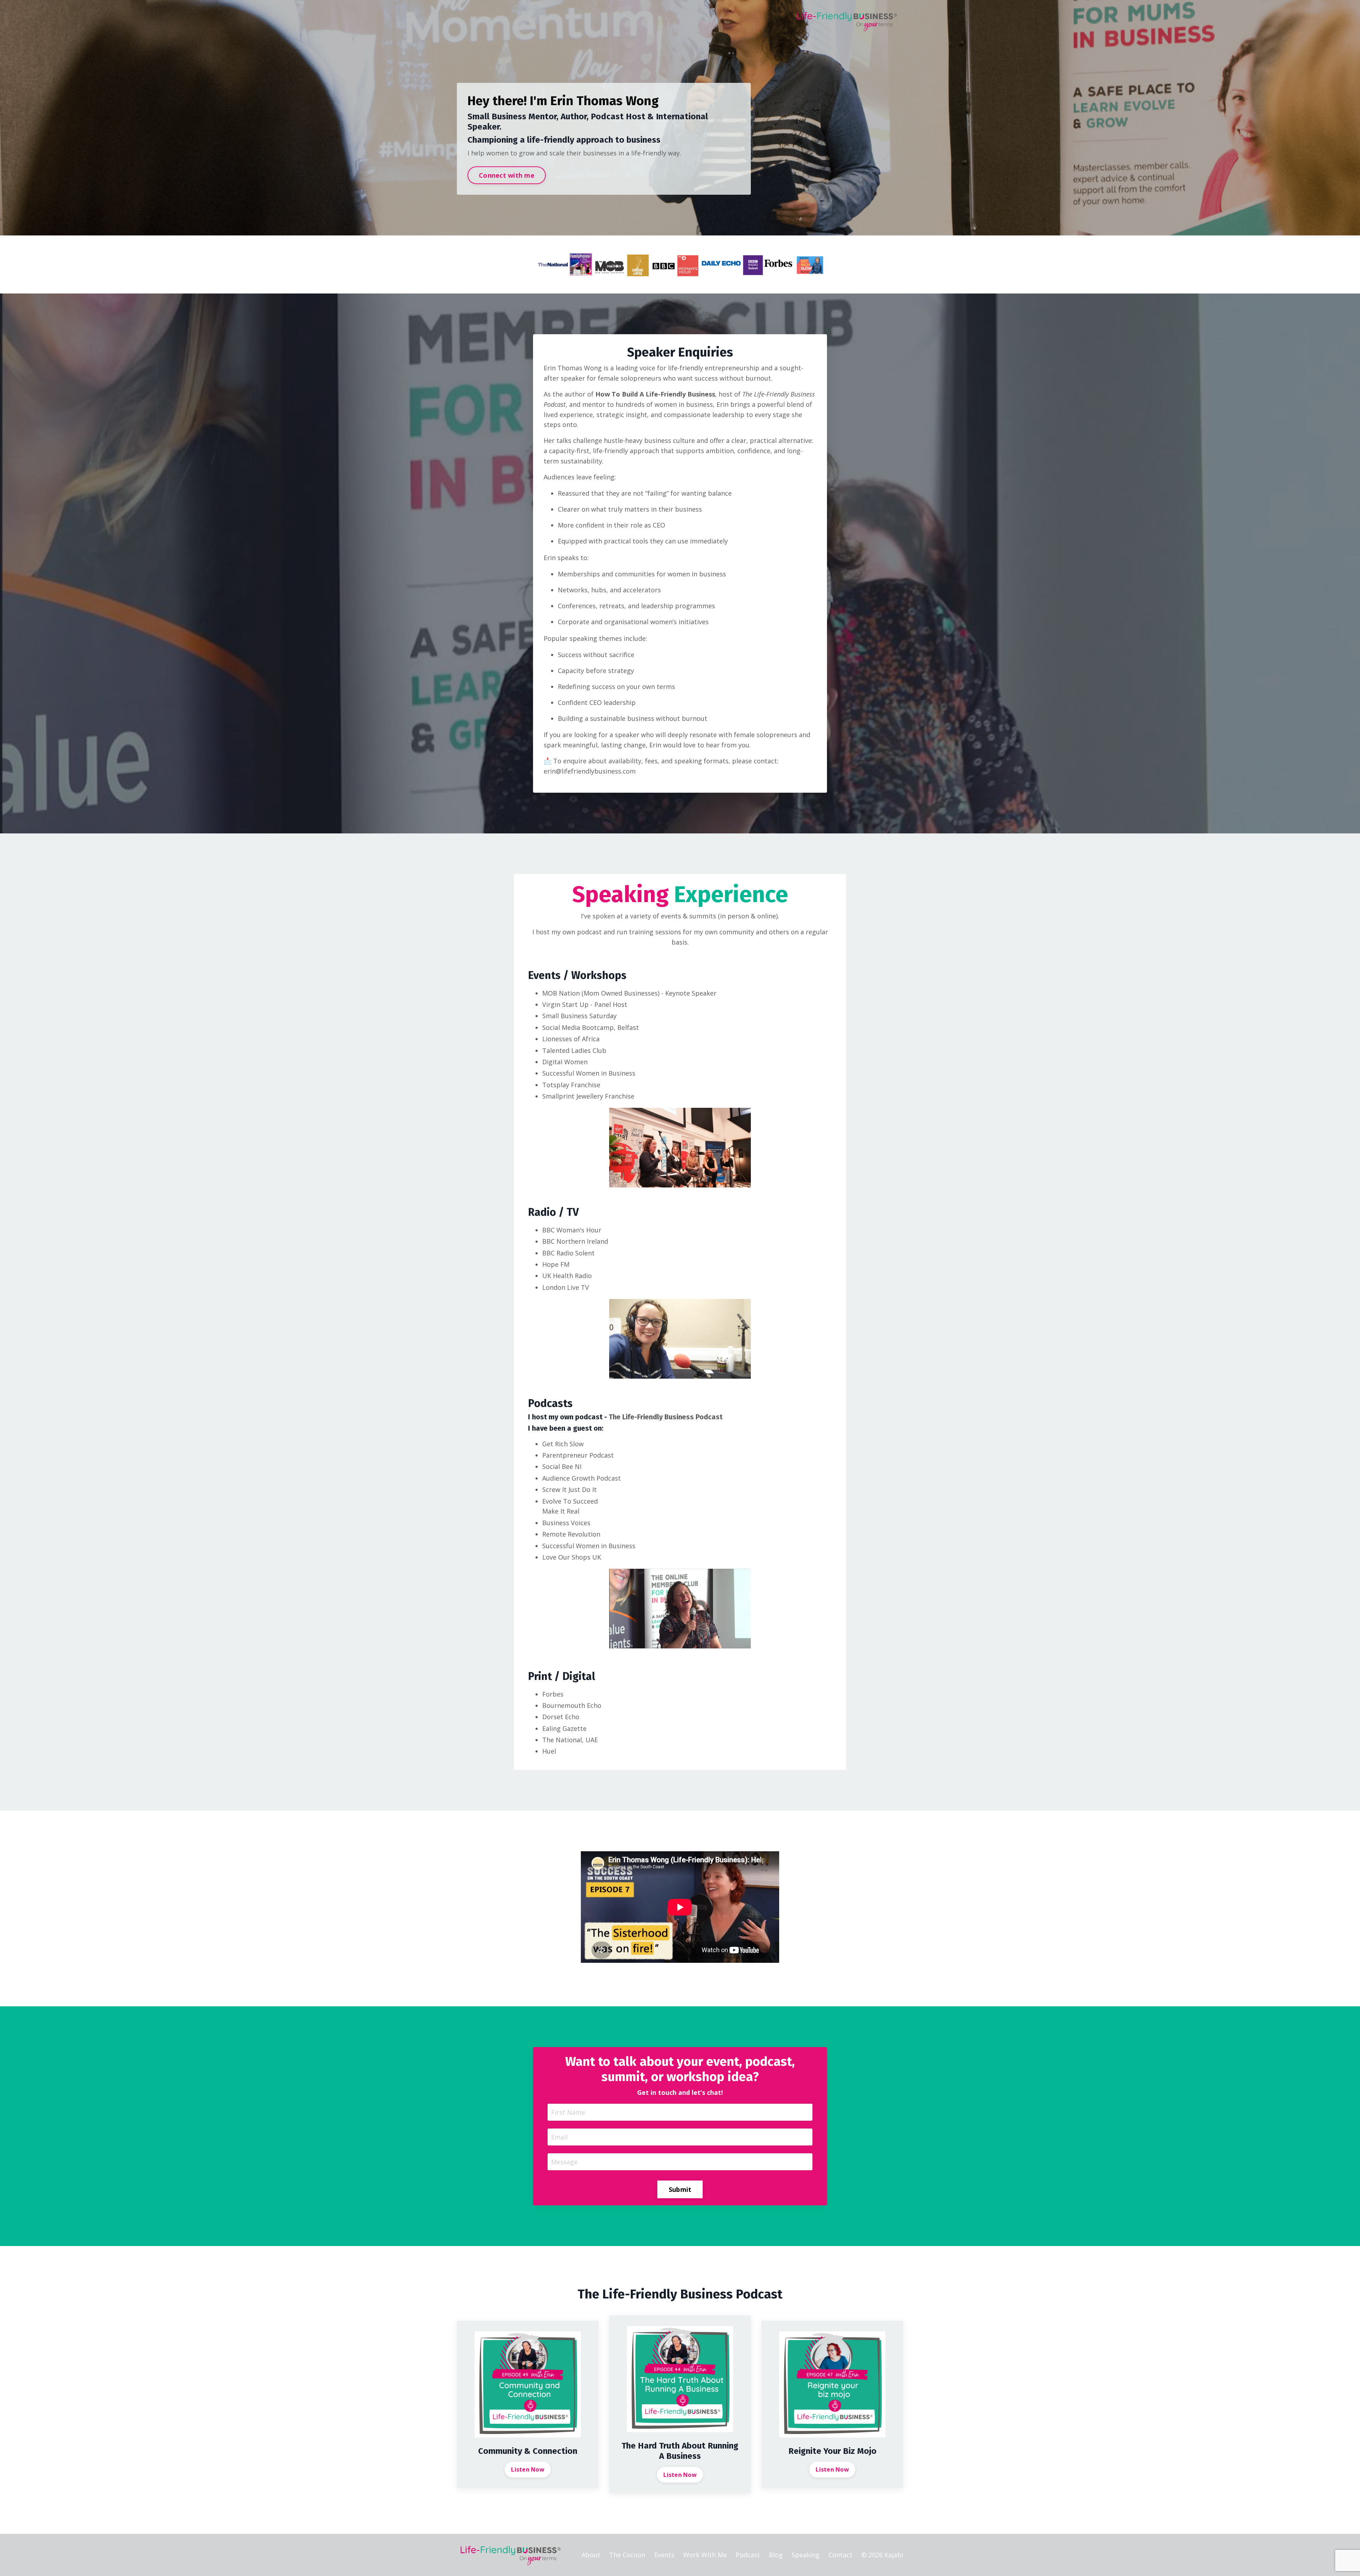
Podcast (748, 2555)
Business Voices (566, 1523)
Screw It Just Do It (569, 1489)
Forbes (553, 1694)
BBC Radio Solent (568, 1253)
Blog (776, 2555)
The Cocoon (627, 2555)
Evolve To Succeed (570, 1501)
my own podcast (577, 932)
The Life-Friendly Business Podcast (666, 1417)
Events (664, 2555)
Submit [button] (680, 2189)
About (591, 2555)
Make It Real (561, 1511)
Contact (840, 2555)
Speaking (806, 2555)
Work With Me (705, 2555)
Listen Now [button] (528, 2469)
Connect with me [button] (507, 175)
